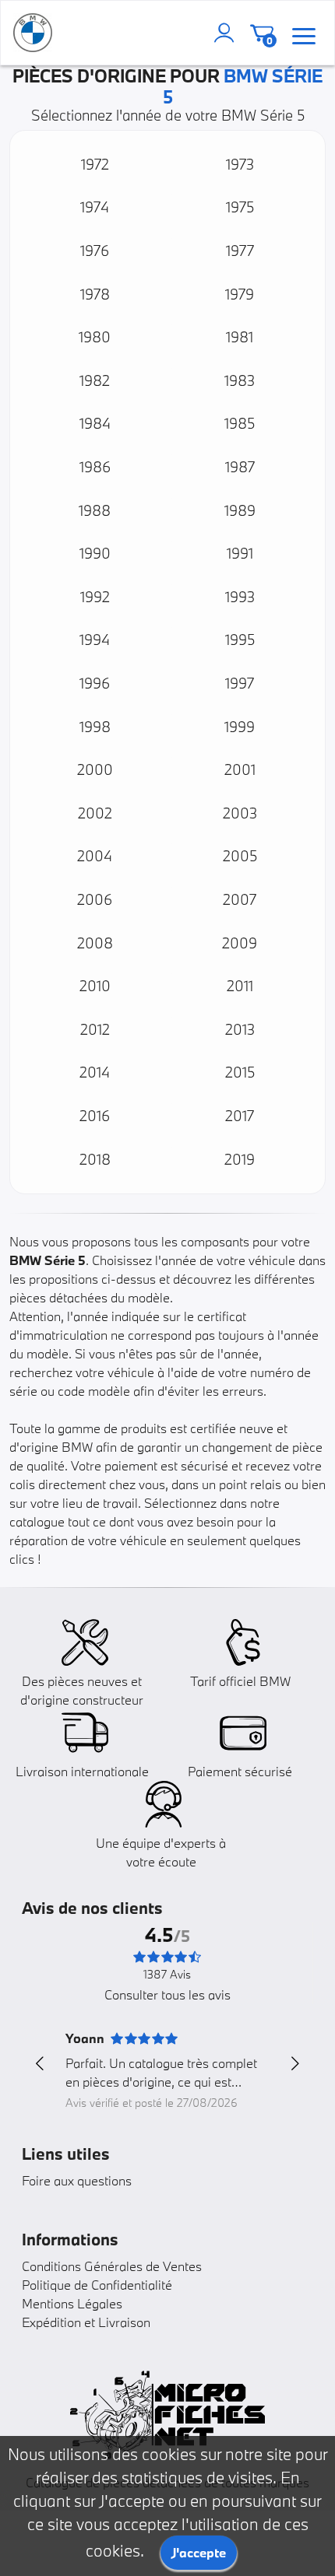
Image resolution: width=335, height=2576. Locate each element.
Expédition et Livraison (86, 2322)
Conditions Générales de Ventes (112, 2266)
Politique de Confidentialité (97, 2285)
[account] (227, 33)
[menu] (304, 33)
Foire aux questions (77, 2180)
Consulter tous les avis (167, 1994)
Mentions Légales (72, 2303)
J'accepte (199, 2552)
